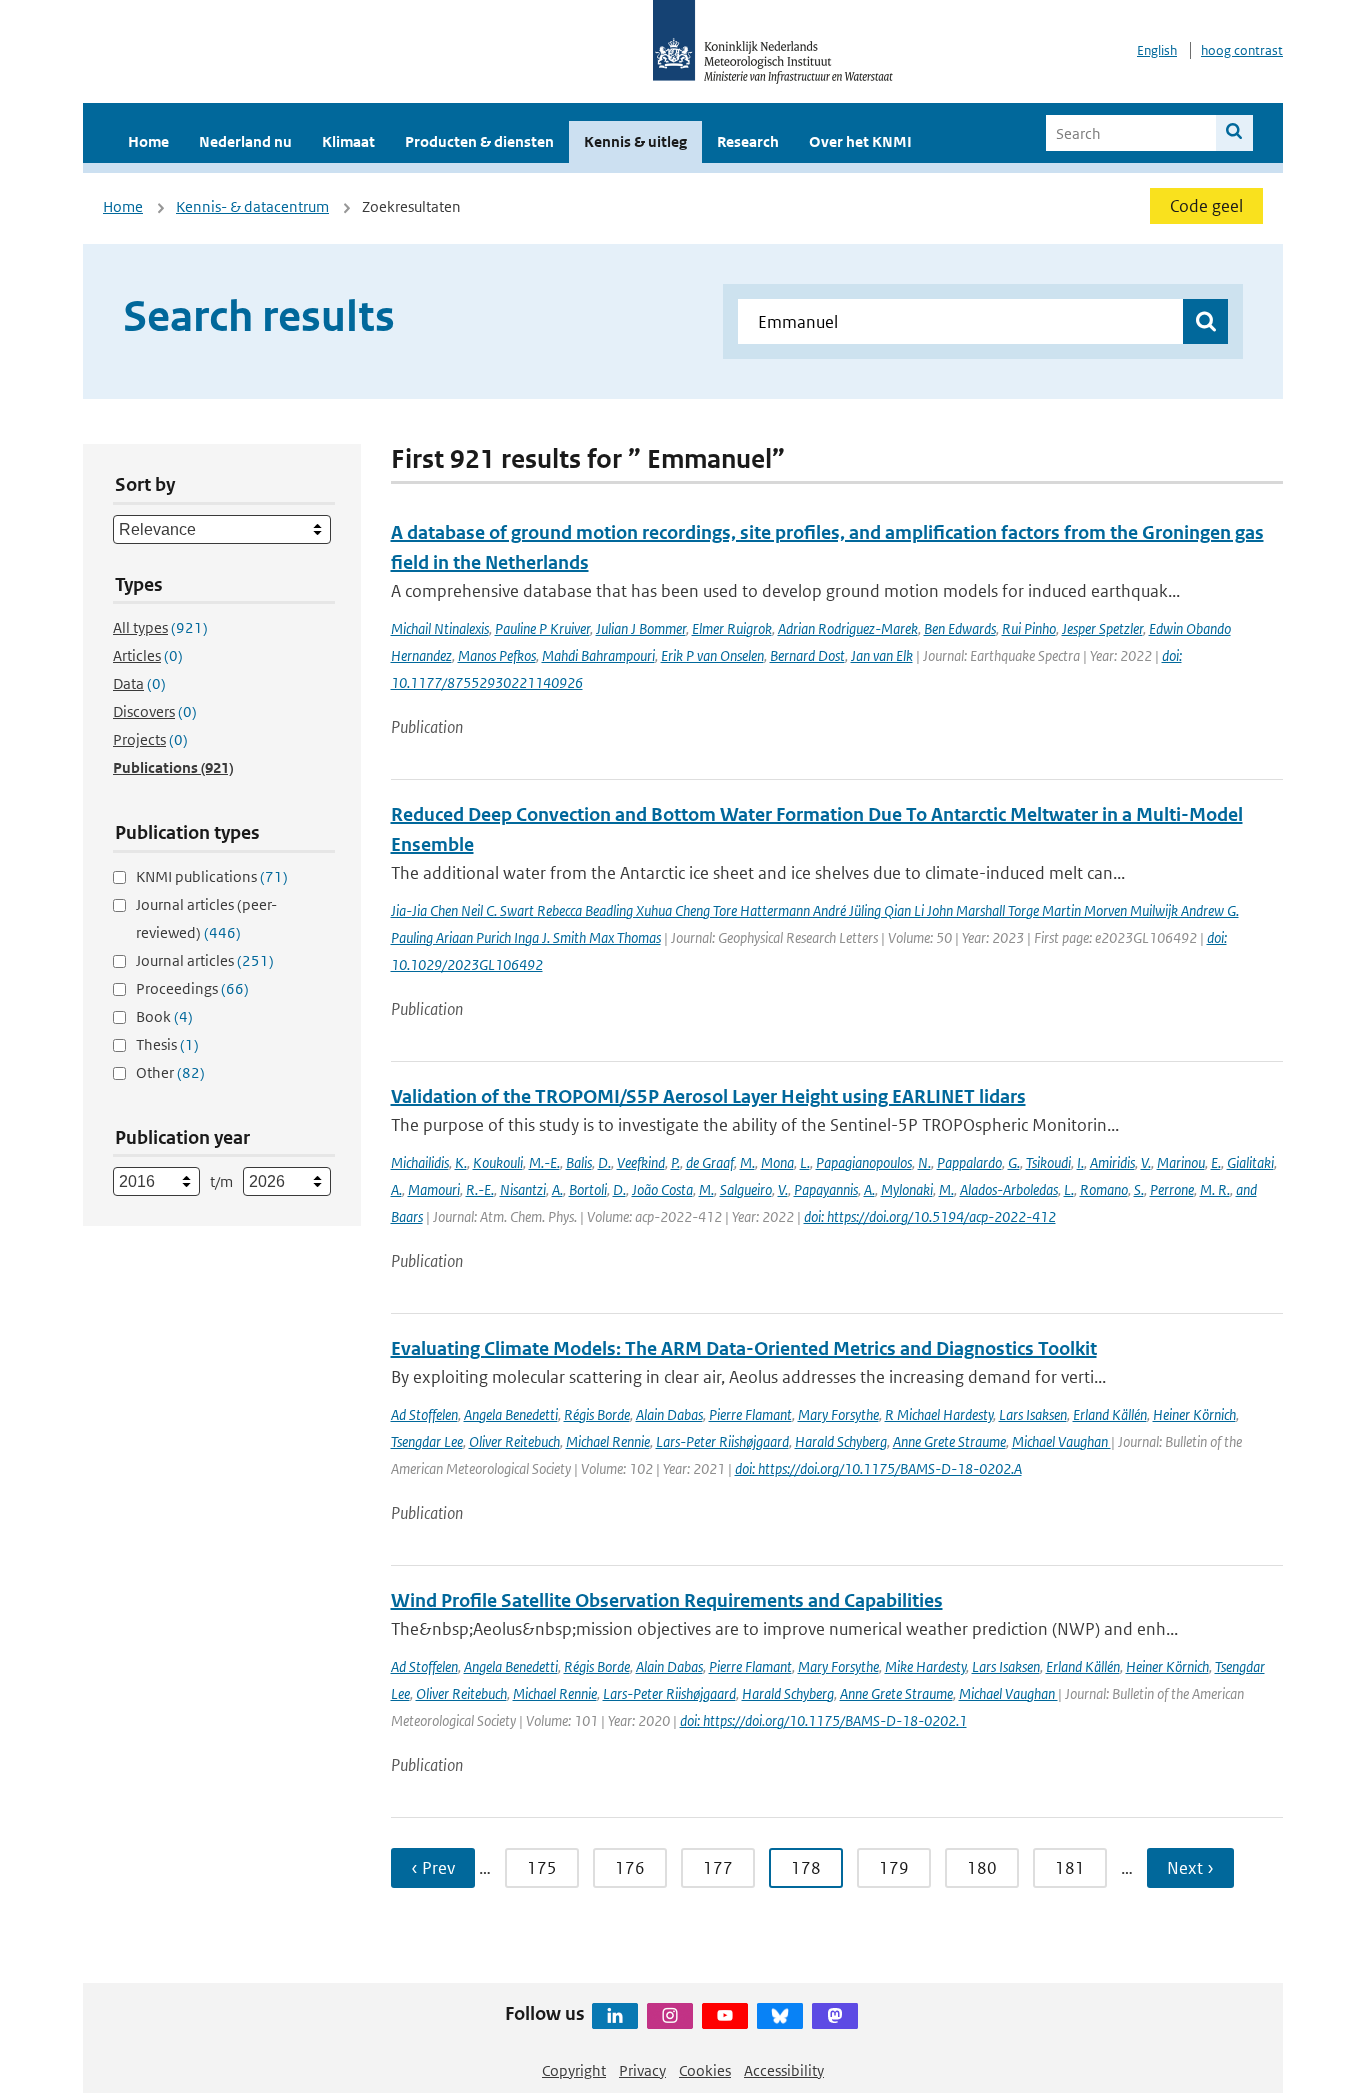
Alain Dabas (669, 1414)
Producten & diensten (479, 141)
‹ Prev (433, 1868)
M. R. (1215, 1189)
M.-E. (544, 1162)
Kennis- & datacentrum (252, 206)
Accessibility (784, 2070)
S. (1139, 1189)
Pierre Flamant (750, 1414)
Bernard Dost (807, 655)
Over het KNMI (860, 141)
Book (164, 1016)
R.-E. (480, 1189)
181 (1070, 1868)
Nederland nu (245, 141)
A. (396, 1189)
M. (747, 1162)
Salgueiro (746, 1189)
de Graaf (710, 1162)
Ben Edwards (960, 628)
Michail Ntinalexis (440, 628)
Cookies (705, 2070)
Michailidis (420, 1162)
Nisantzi (523, 1189)
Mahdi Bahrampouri (598, 655)
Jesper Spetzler (1102, 628)
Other (170, 1072)
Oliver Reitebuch (514, 1441)
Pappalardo (969, 1162)
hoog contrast (1242, 50)
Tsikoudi (1048, 1162)
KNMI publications (212, 876)
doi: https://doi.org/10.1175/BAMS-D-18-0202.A (878, 1468)
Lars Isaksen (1033, 1414)
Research (748, 141)
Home (148, 141)
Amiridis (1112, 1162)
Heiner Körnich (1194, 1414)
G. (1014, 1162)
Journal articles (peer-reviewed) (206, 918)
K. (461, 1162)
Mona (777, 1162)
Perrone (1172, 1189)
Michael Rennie (608, 1441)
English (1157, 50)
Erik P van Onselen (712, 655)
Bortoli (588, 1189)
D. (604, 1162)
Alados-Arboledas (1009, 1189)
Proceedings (192, 988)
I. (1080, 1162)
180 (982, 1868)
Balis (579, 1162)
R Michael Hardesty (939, 1414)
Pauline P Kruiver (542, 628)
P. (675, 1162)
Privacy (642, 2070)
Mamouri (434, 1189)
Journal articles (205, 960)
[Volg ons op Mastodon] (835, 2016)
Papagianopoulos (864, 1162)
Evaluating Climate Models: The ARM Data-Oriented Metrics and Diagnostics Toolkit (744, 1348)
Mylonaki (907, 1189)
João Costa (662, 1189)
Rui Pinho (1029, 628)
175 (542, 1868)
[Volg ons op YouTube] (725, 2016)
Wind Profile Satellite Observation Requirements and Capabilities (667, 1600)
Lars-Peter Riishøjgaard (722, 1441)
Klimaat (348, 141)
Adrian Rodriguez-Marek (848, 628)
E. (1216, 1162)
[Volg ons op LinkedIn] (615, 2016)
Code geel (1206, 206)
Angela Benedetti (511, 1414)
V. (1146, 1162)
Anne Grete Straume (949, 1441)
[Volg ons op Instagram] (670, 2016)
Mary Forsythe (838, 1414)
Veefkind (641, 1162)
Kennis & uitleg (635, 141)
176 (630, 1868)
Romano (1104, 1189)
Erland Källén (1110, 1414)
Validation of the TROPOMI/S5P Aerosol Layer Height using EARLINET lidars (708, 1096)
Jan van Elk (882, 655)
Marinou (1181, 1162)
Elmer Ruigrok (732, 628)
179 (894, 1868)
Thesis (167, 1044)
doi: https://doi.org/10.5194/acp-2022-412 (930, 1216)
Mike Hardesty (925, 1666)
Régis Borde (597, 1414)
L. (805, 1162)
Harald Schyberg (841, 1441)
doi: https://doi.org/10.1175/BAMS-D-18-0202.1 (823, 1720)
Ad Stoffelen (424, 1414)
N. (924, 1162)
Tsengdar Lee (427, 1441)
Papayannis (826, 1189)
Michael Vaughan (1061, 1441)
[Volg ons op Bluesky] (780, 2016)
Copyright (574, 2070)
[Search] (1234, 133)
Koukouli (498, 1162)
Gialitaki (1250, 1162)
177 (718, 1868)
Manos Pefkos (497, 655)
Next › (1190, 1868)
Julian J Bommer (641, 628)
